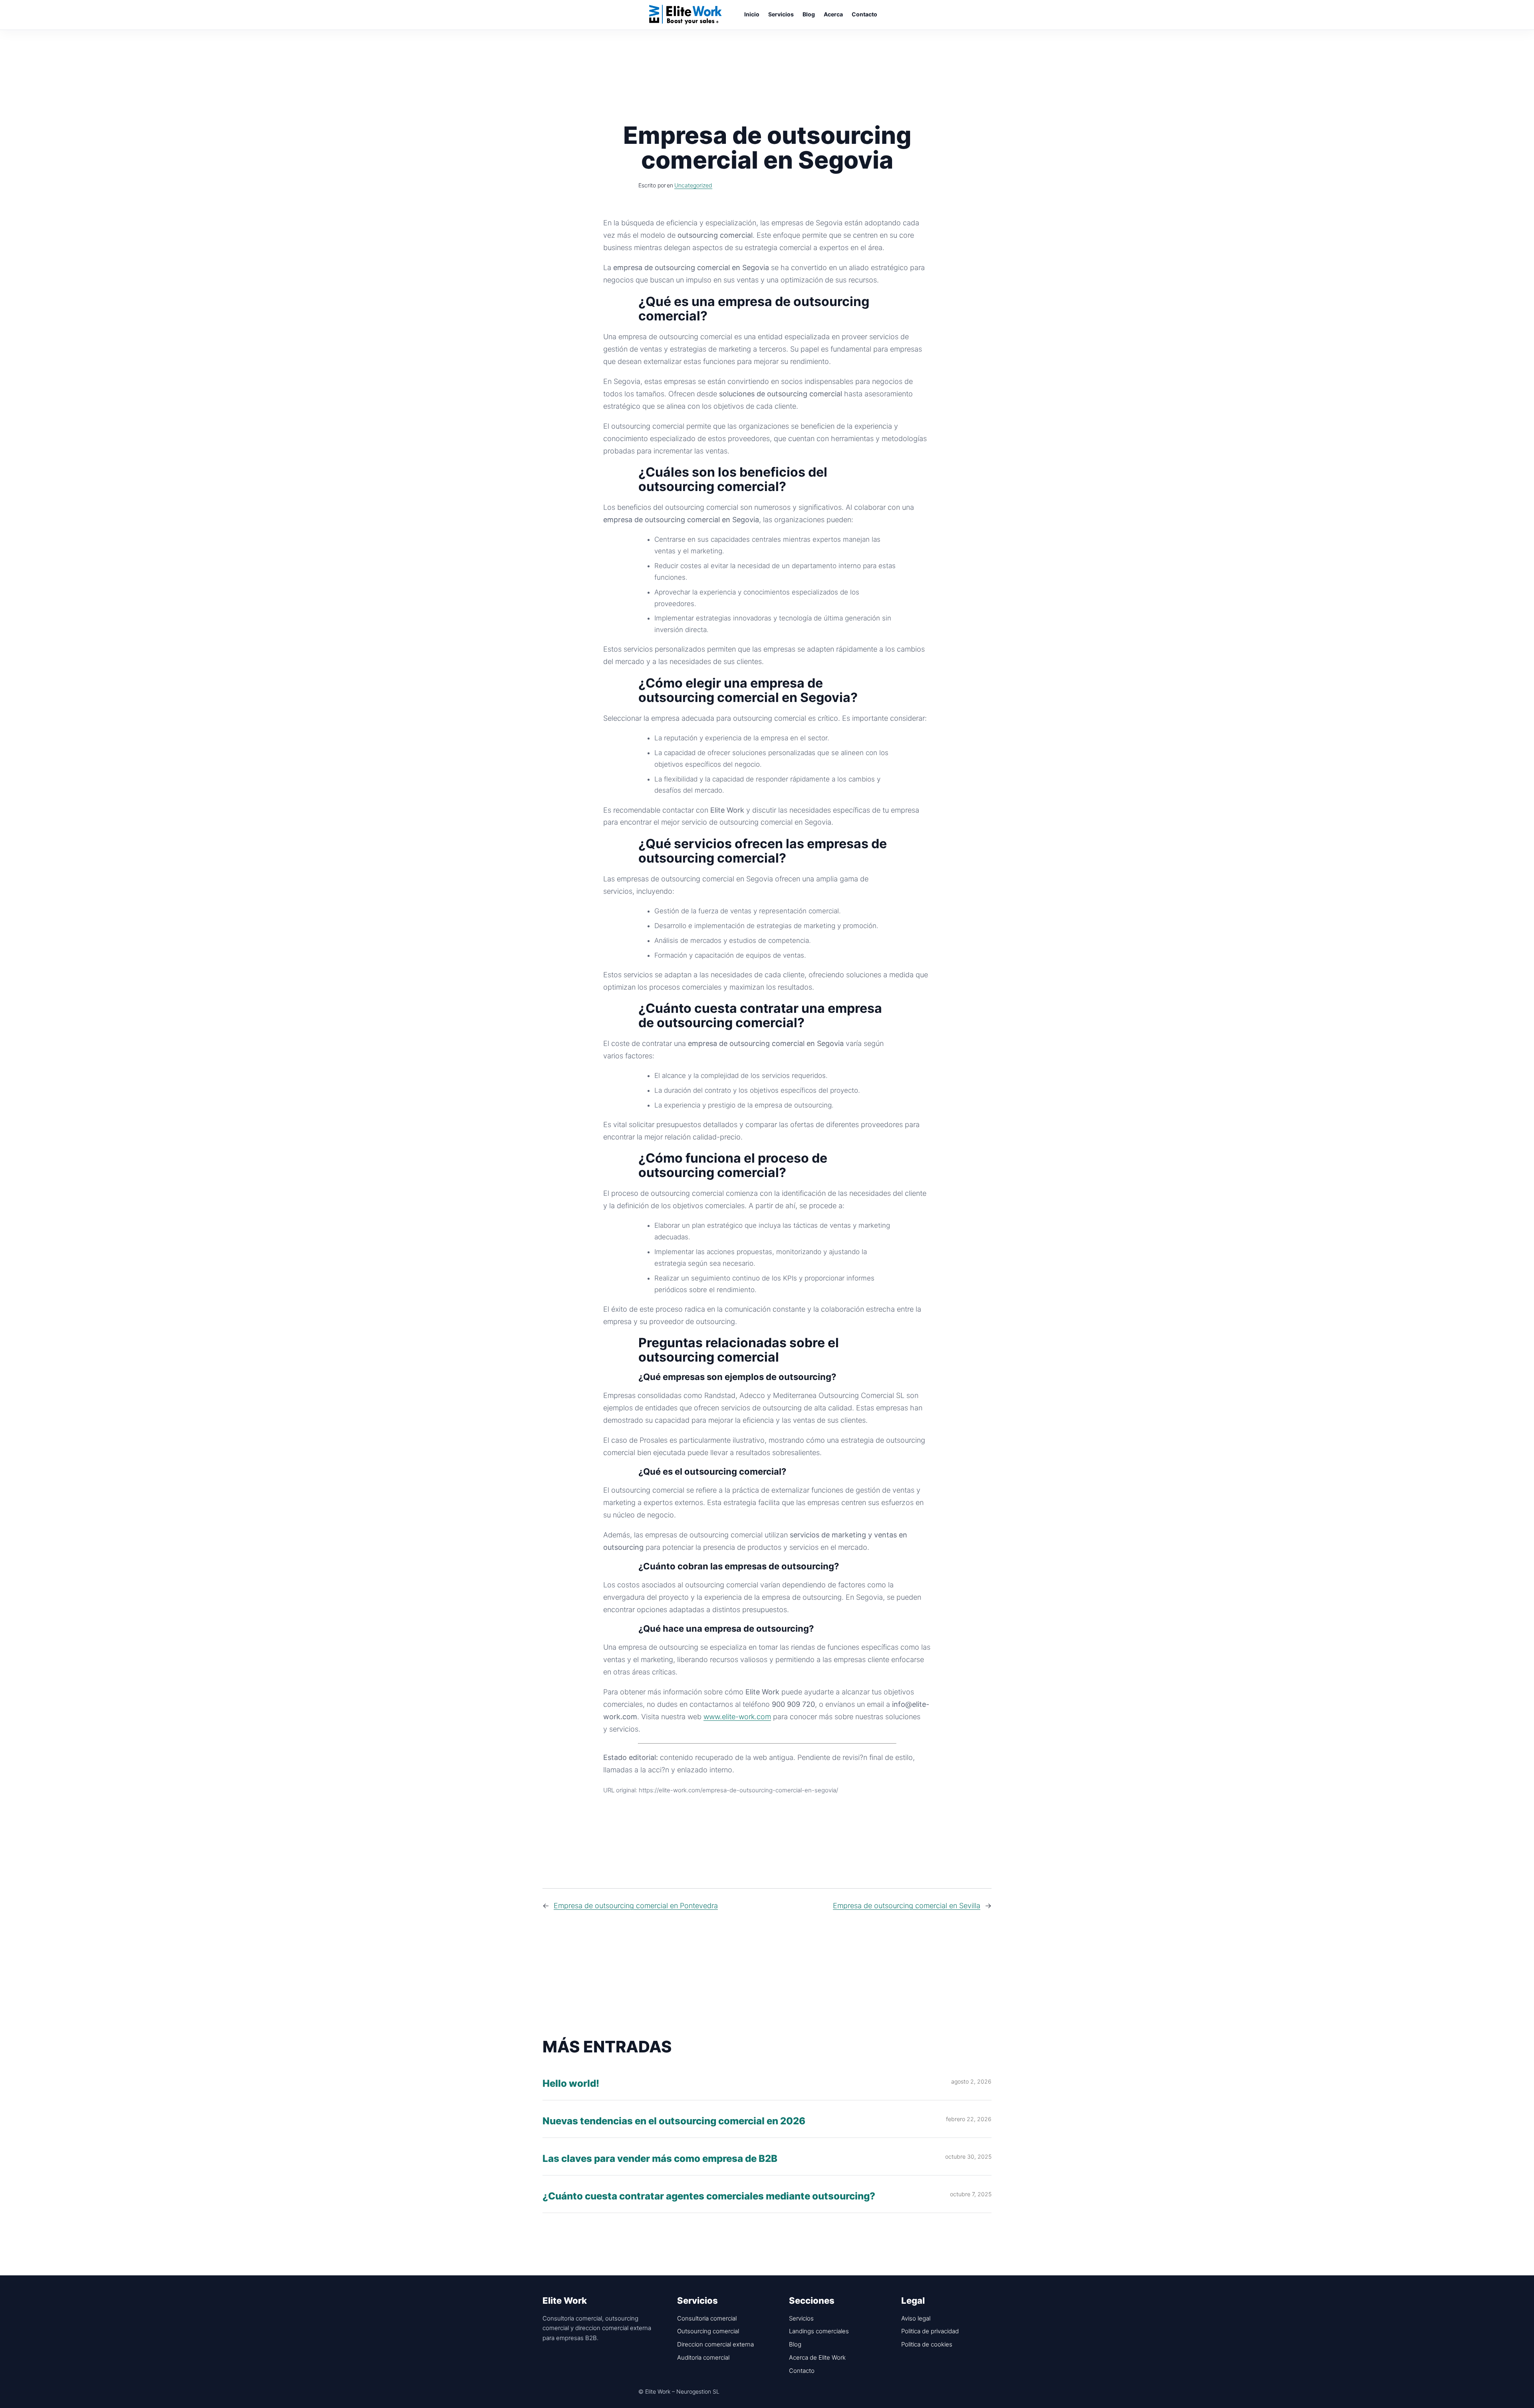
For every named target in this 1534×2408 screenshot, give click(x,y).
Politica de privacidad (930, 2331)
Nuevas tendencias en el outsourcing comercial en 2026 (674, 2121)
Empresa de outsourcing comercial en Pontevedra (636, 1906)
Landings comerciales (819, 2331)
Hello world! (571, 2084)
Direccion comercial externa (715, 2344)
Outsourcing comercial (708, 2331)
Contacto (802, 2371)
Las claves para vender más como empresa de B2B (660, 2159)
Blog (795, 2344)
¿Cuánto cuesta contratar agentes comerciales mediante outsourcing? (709, 2196)
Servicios (801, 2318)
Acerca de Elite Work (817, 2357)
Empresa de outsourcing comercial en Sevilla (907, 1906)
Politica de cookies (927, 2344)
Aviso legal (916, 2318)
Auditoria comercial (703, 2357)
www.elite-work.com (737, 1717)
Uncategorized (693, 185)
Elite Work (686, 14)
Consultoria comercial (707, 2318)
